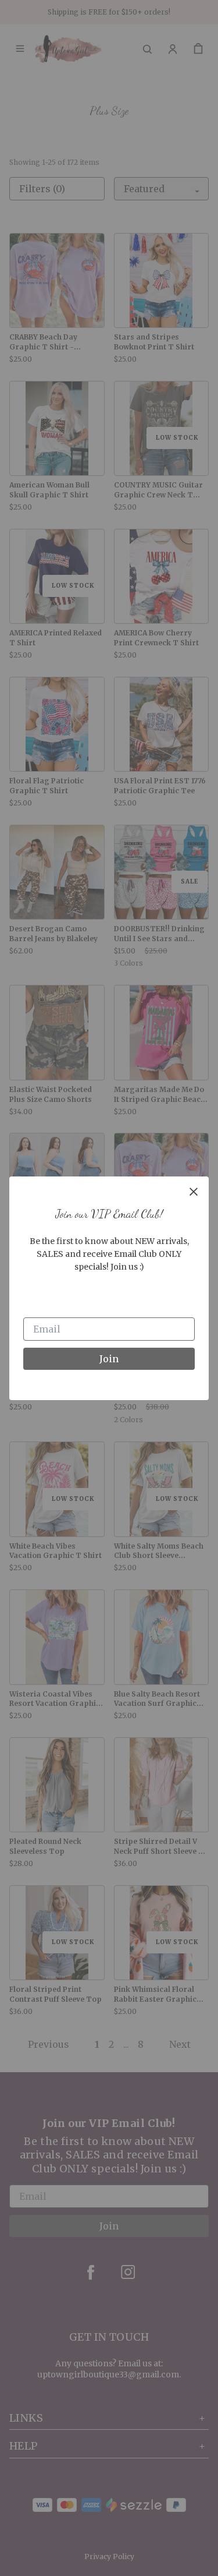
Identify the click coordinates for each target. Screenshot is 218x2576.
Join (109, 1359)
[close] (194, 1192)
